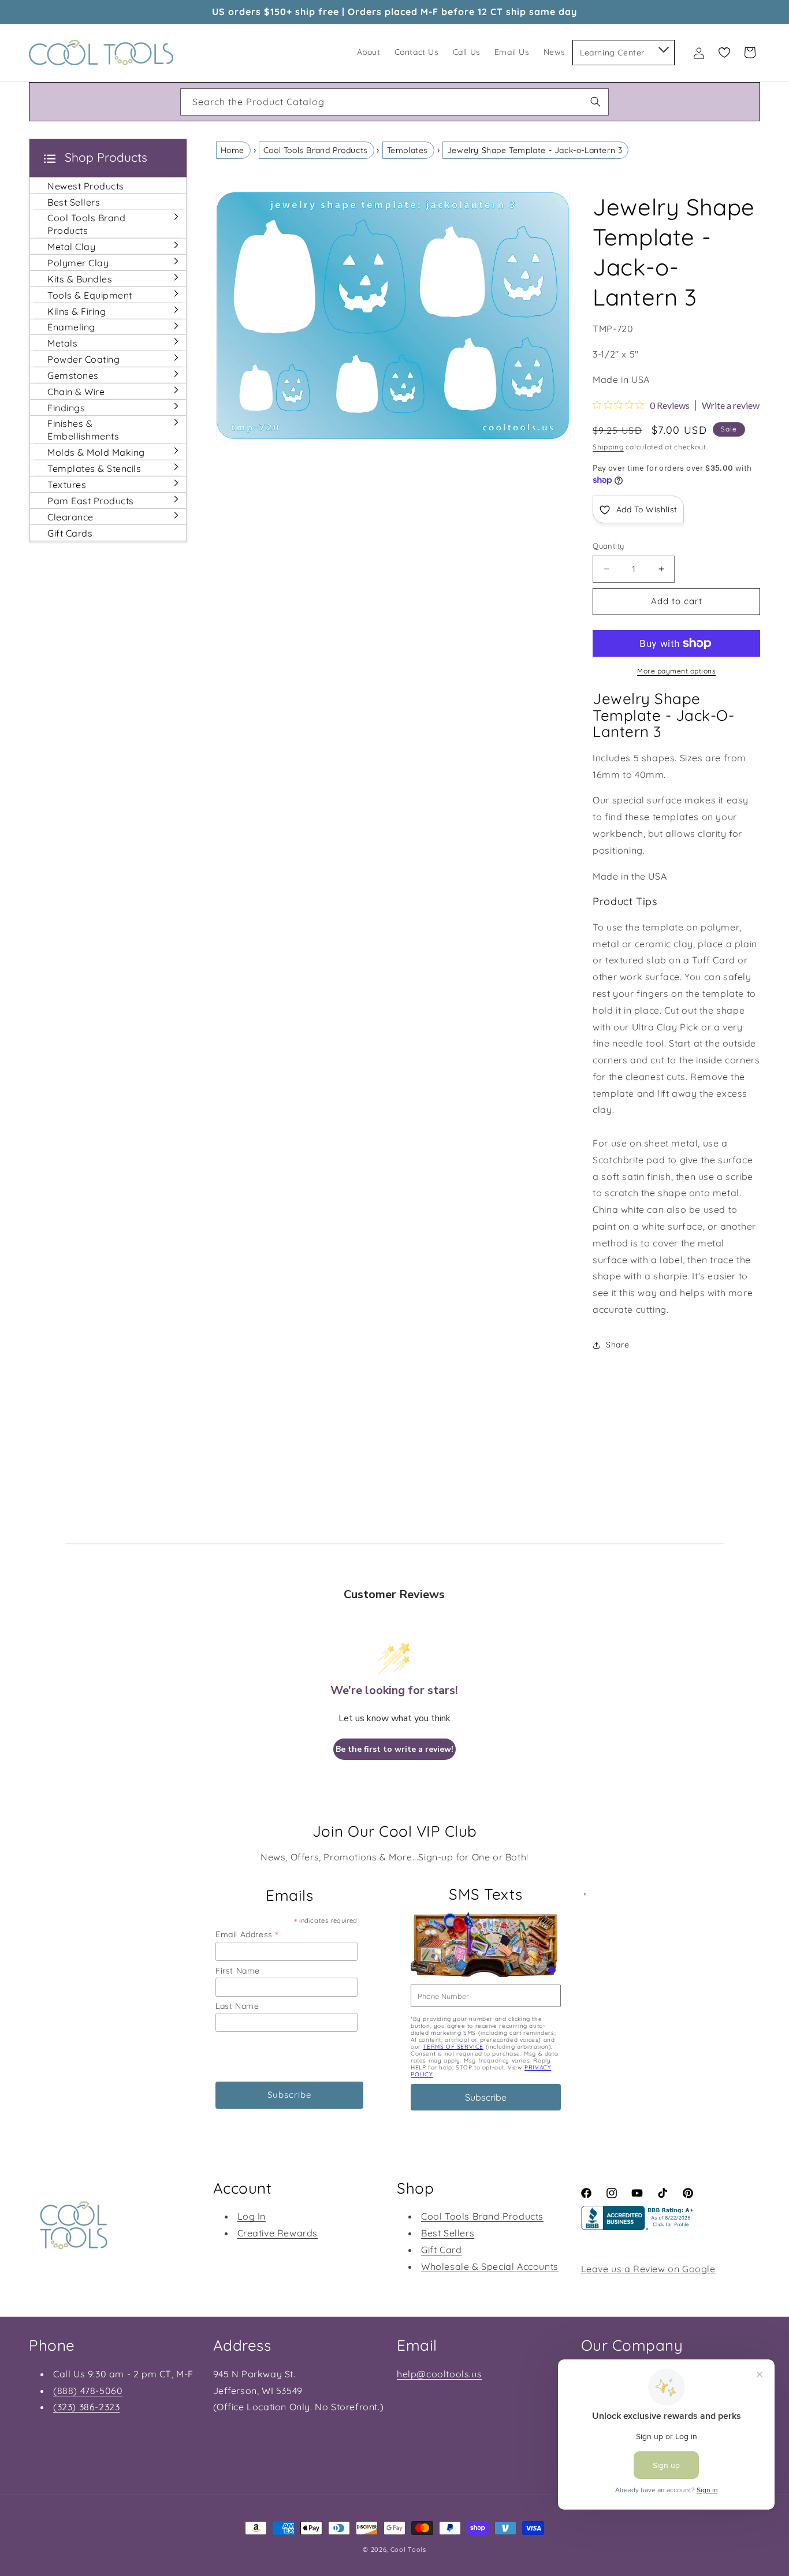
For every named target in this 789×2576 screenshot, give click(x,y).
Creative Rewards (278, 2233)
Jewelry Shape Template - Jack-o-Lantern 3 (535, 150)
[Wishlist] (724, 53)
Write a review (731, 405)
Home (232, 150)
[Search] (596, 102)
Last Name (237, 2006)
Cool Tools (408, 2549)
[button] (663, 47)
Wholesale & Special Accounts (490, 2266)
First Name (238, 1971)
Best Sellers (448, 2233)
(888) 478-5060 (88, 2391)
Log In (252, 2216)
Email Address (247, 1934)
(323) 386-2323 (86, 2407)
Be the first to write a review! (394, 1749)
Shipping (608, 447)
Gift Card (441, 2250)
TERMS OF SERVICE (453, 2047)
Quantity (608, 546)
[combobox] (394, 102)
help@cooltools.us (439, 2374)
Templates (407, 150)
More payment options (676, 671)
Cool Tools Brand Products (316, 150)
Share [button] (617, 1345)
